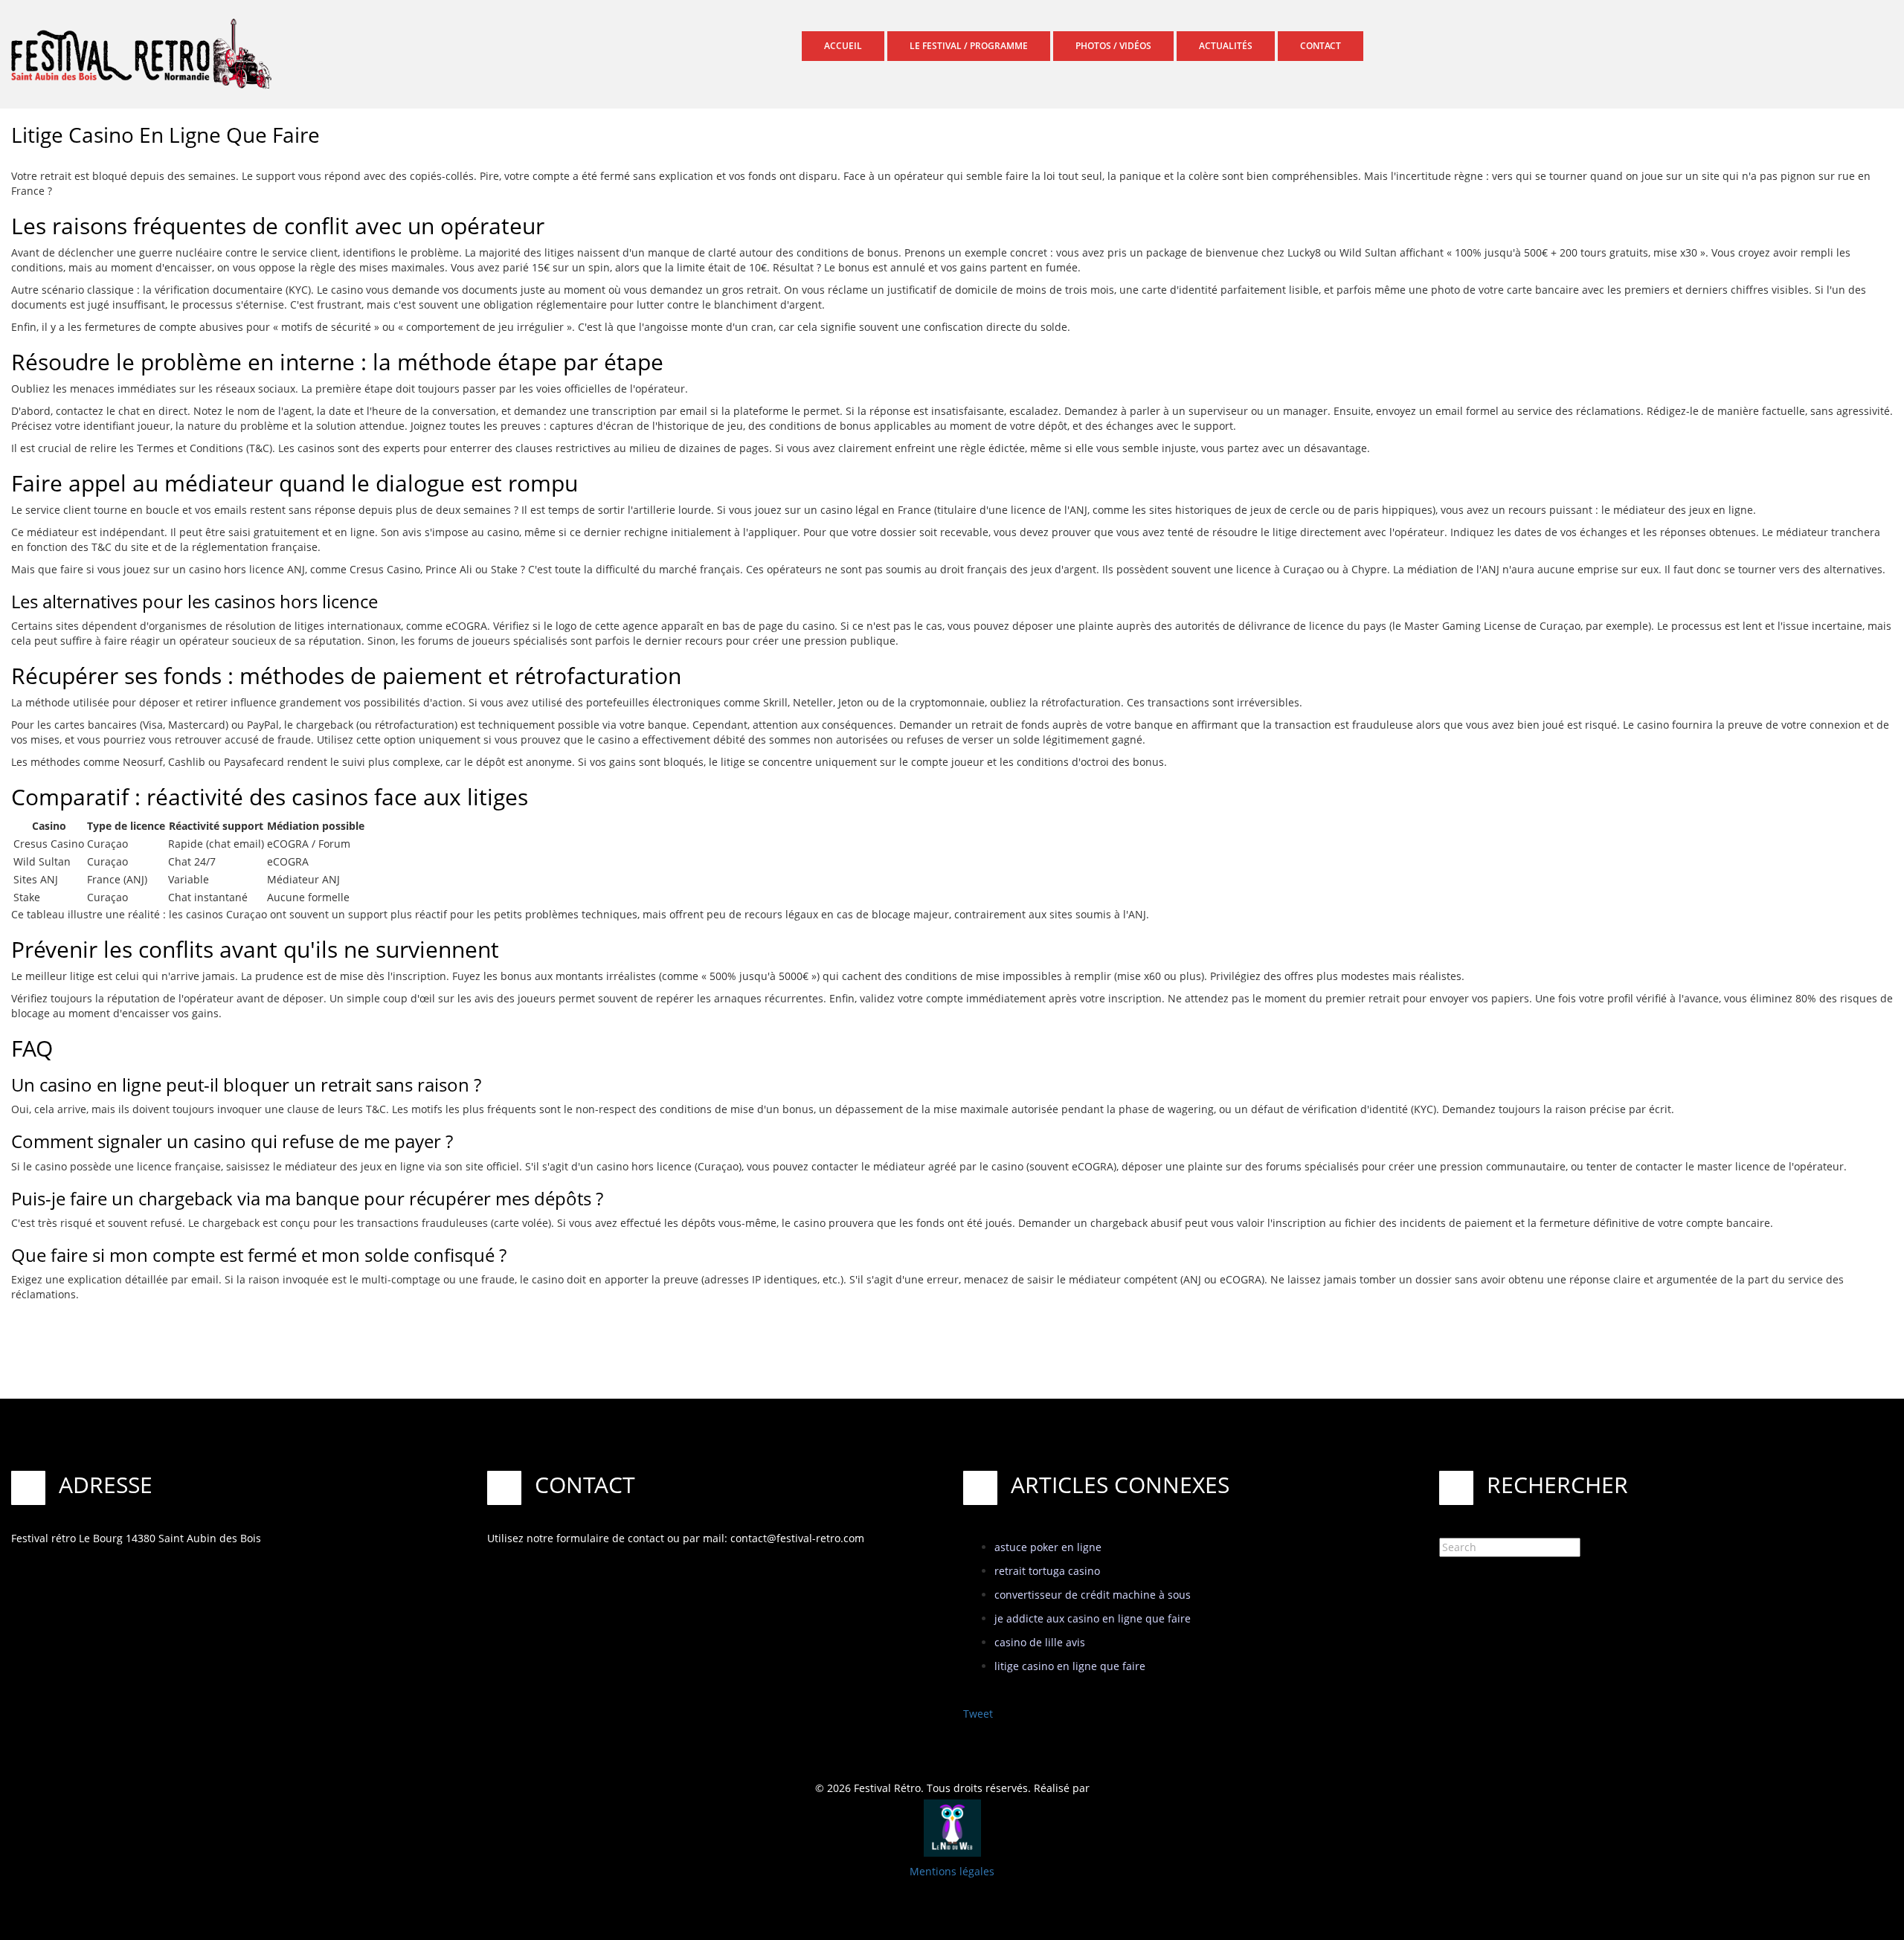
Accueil (843, 46)
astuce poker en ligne (1048, 1547)
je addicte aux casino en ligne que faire (1093, 1618)
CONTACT (1321, 46)
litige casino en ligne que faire (1070, 1666)
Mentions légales (952, 1871)
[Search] (1629, 1546)
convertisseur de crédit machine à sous (1093, 1595)
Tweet (978, 1714)
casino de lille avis (1040, 1642)
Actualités (1226, 46)
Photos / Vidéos (1113, 46)
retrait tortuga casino (1047, 1571)
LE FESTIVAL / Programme (969, 46)
